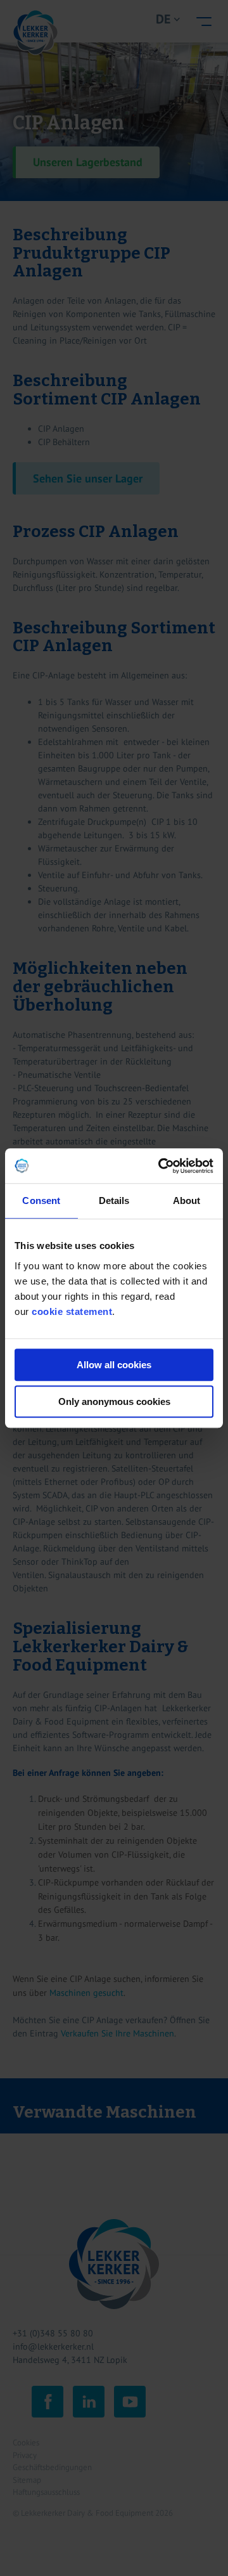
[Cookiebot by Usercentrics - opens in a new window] (161, 1166)
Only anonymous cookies (114, 1401)
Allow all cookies (114, 1365)
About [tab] (187, 1201)
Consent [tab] (41, 1201)
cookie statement (72, 1311)
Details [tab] (114, 1201)
